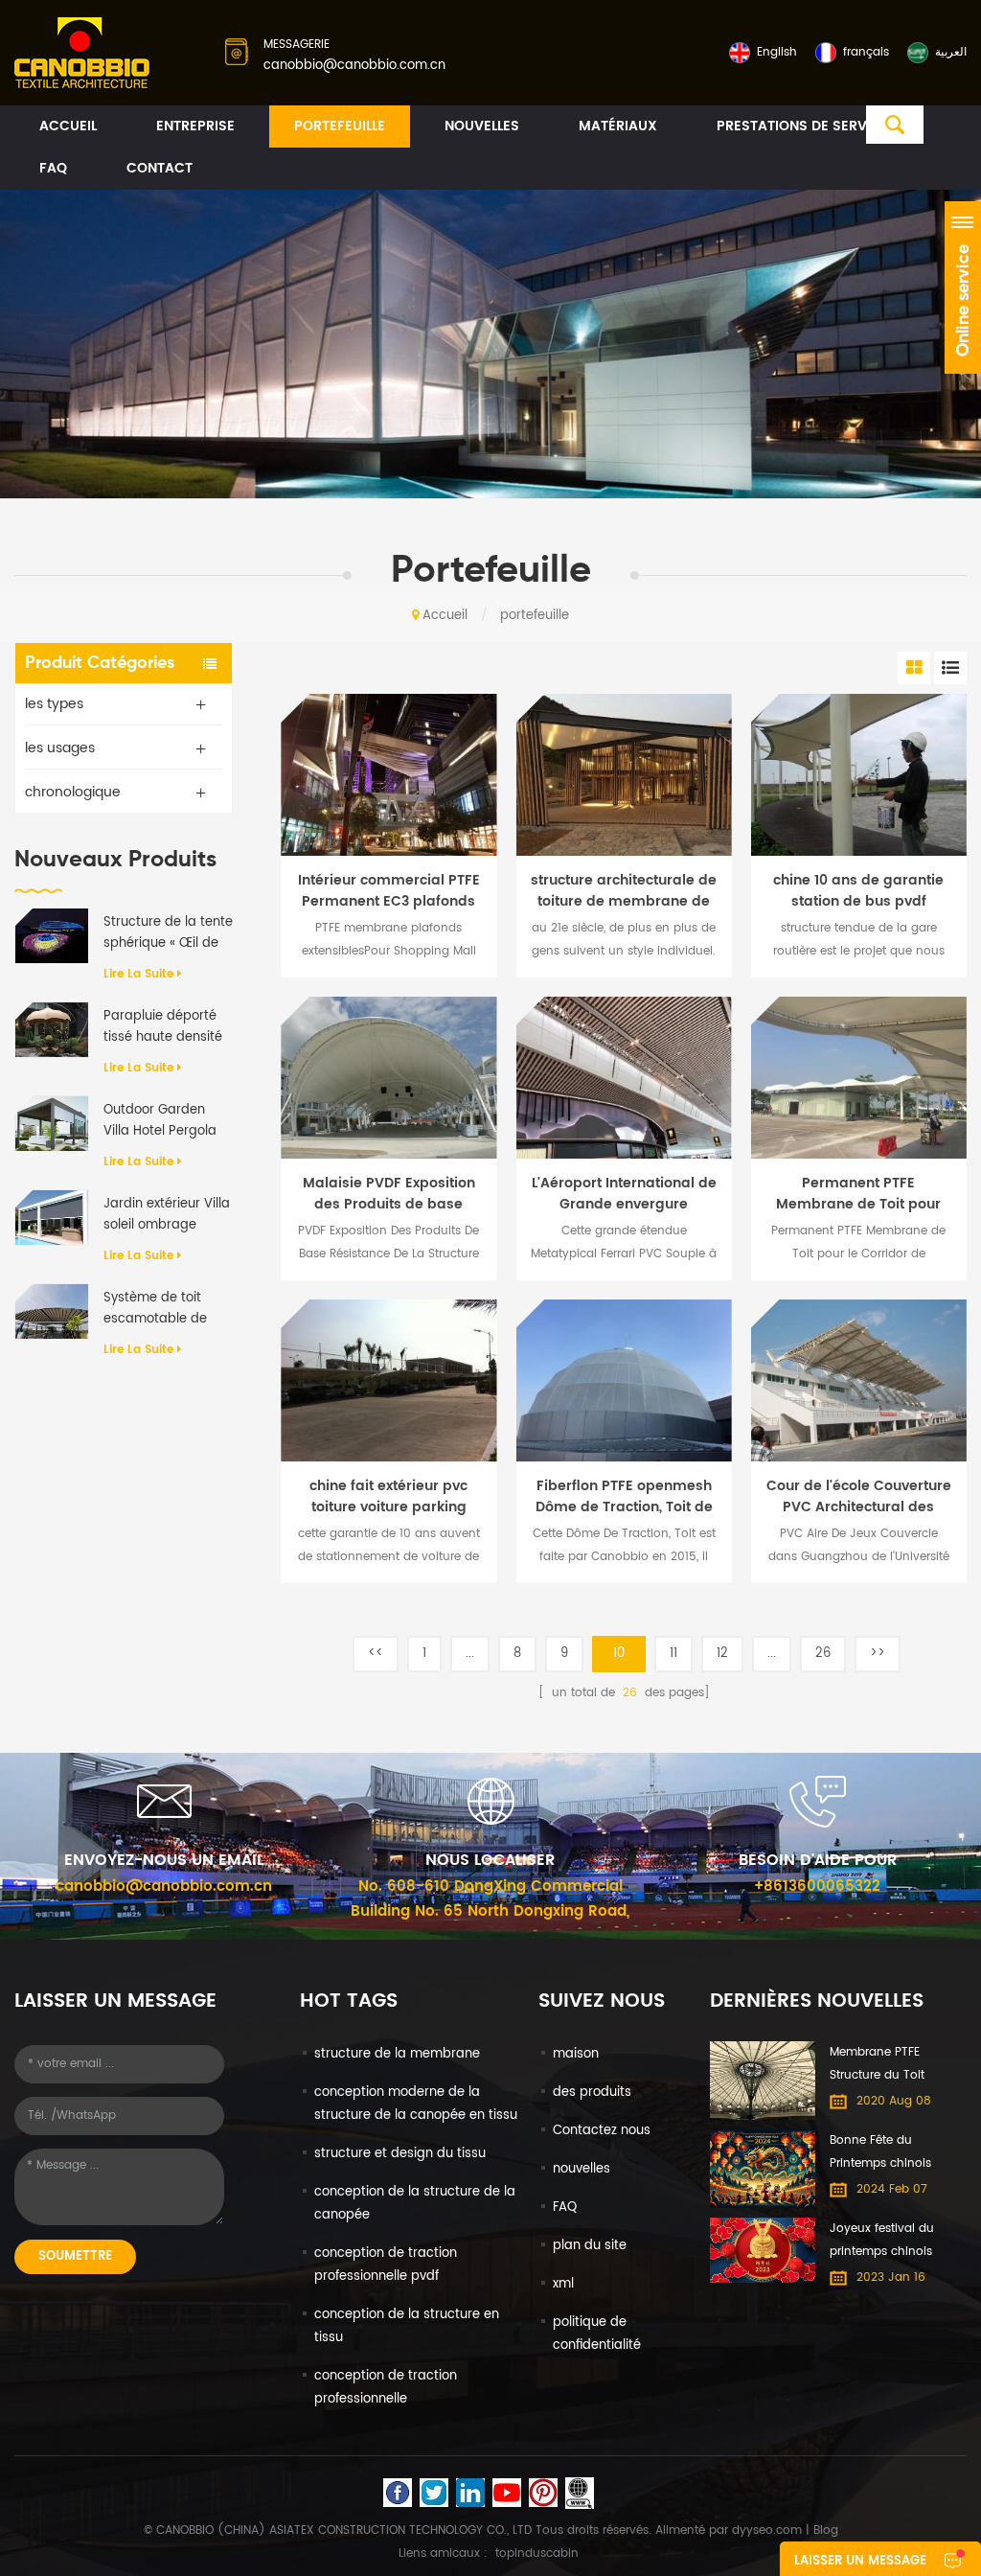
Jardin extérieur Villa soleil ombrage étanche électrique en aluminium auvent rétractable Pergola (167, 1215)
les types (54, 704)
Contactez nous (602, 2131)
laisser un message (860, 2561)
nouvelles (482, 126)
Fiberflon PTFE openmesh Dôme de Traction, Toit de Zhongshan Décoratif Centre (624, 1497)
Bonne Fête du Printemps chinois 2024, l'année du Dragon (880, 2153)
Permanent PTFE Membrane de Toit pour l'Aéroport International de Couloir (859, 1194)
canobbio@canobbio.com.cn (354, 66)
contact (160, 168)
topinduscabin (537, 2553)
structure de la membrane (397, 2054)
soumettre (75, 2256)
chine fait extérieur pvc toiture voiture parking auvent (388, 1497)
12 (722, 1654)
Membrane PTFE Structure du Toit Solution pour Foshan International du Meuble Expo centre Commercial (877, 2065)
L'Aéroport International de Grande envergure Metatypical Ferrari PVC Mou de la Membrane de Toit (624, 1194)
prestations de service (803, 126)
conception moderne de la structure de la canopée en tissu (416, 2104)
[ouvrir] (963, 287)
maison (576, 2054)
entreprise (195, 126)
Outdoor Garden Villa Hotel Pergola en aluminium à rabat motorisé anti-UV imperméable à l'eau (168, 1121)
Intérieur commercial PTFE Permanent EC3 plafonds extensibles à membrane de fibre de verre (389, 891)
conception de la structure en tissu (407, 2326)
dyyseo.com (767, 2530)
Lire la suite (138, 974)
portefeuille (340, 126)
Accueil (68, 126)
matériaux (618, 126)
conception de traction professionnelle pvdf (386, 2265)
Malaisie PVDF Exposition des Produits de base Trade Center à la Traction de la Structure (388, 1194)
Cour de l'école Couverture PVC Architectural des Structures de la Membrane (859, 1497)
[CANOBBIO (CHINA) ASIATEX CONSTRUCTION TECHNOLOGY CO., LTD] (82, 54)
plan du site (590, 2246)
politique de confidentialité (597, 2334)
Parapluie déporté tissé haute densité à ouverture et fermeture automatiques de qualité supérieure (163, 1027)
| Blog (820, 2530)
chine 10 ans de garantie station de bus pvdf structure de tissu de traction (858, 891)
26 (823, 1654)
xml (563, 2284)
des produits (592, 2093)
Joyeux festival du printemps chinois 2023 (882, 2242)
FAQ (53, 168)
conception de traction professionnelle (386, 2388)
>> (878, 1654)
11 (673, 1654)
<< (376, 1654)
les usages (60, 748)
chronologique (73, 792)
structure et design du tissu (400, 2154)
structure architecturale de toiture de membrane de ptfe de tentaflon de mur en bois (624, 891)
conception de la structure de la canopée (415, 2204)
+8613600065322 (817, 1886)
